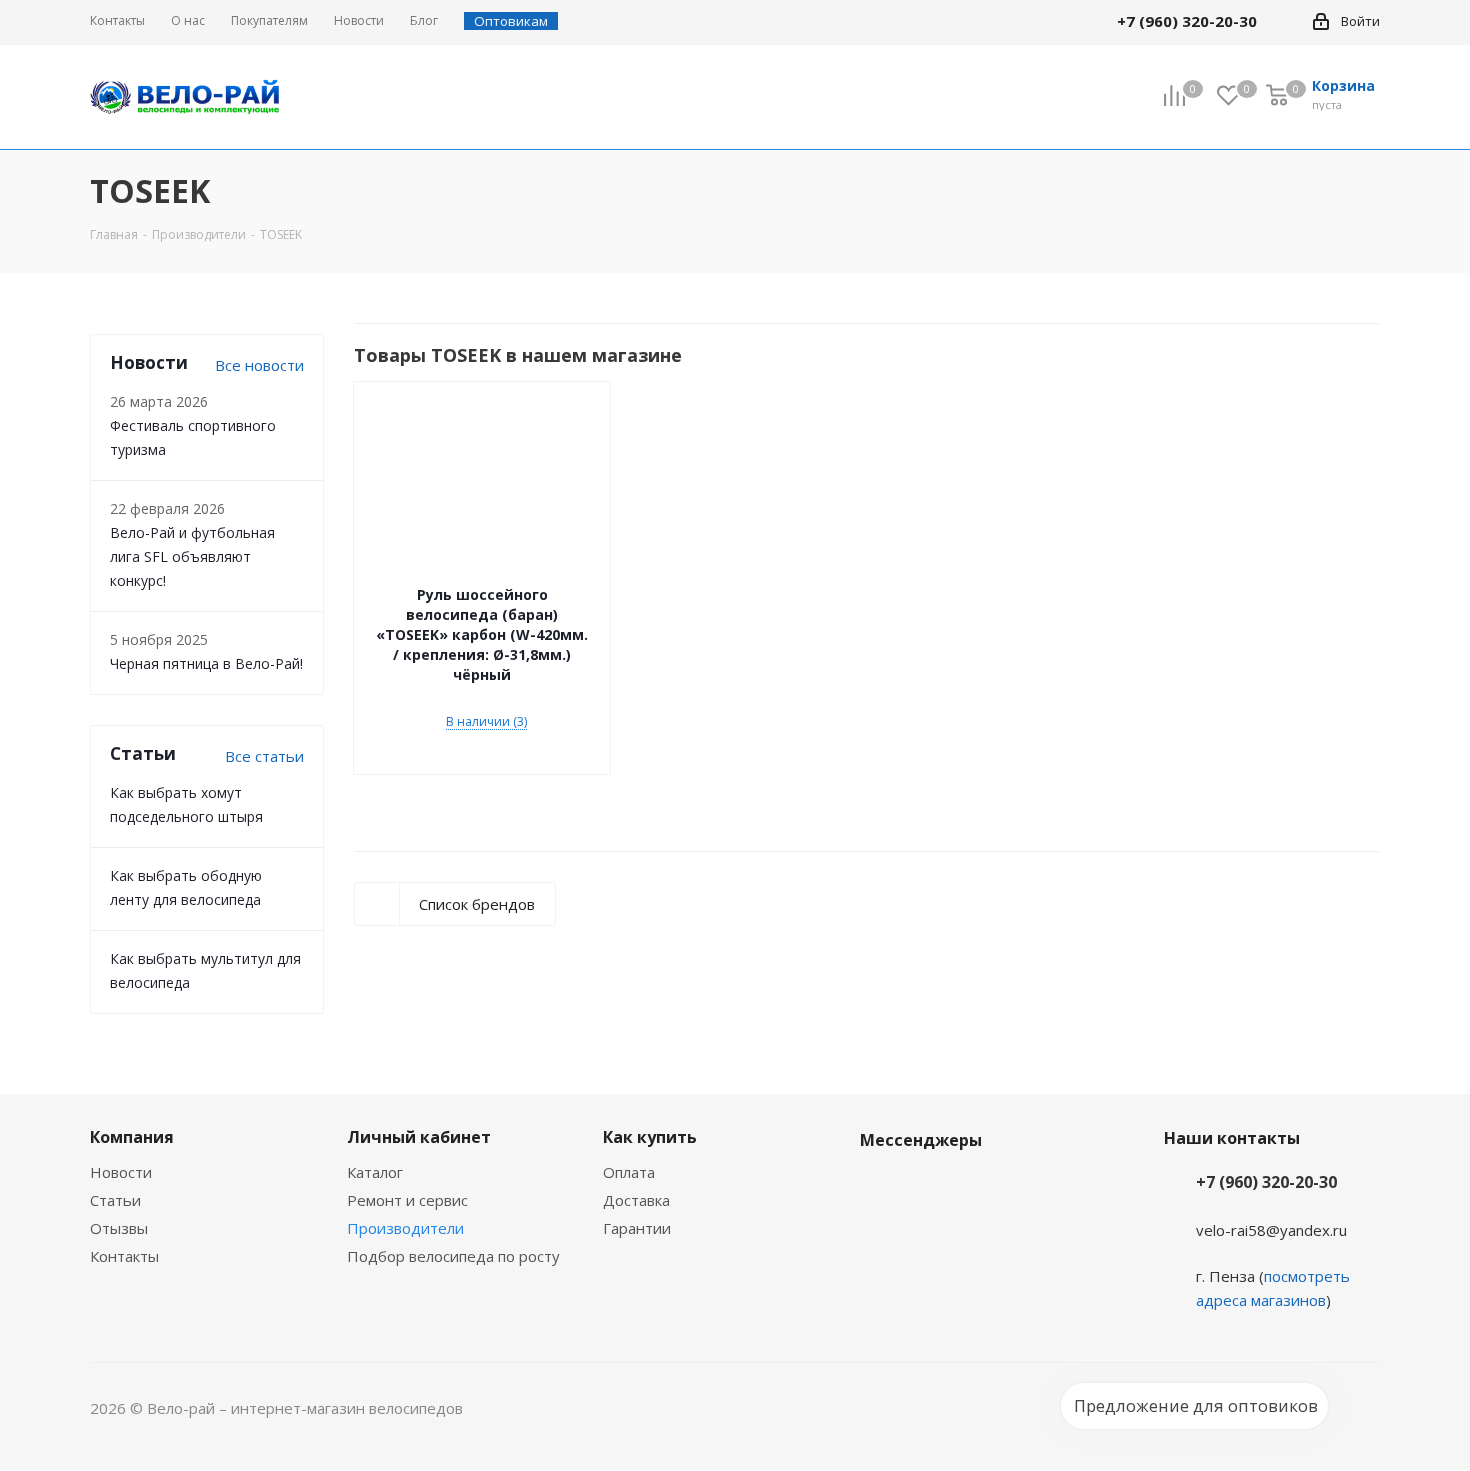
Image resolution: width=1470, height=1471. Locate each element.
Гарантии (637, 1228)
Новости (121, 1172)
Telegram (930, 1187)
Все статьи (264, 756)
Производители (405, 1228)
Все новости (259, 365)
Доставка (636, 1200)
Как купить (650, 1137)
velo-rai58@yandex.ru (1271, 1230)
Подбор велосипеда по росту (453, 1256)
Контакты (124, 1256)
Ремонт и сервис (407, 1200)
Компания (132, 1137)
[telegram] (1286, 21)
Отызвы (119, 1228)
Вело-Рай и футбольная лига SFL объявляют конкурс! (192, 556)
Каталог (375, 1172)
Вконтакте (880, 1187)
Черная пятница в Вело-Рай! (206, 663)
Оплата (629, 1172)
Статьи (115, 1200)
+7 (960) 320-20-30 (1266, 1182)
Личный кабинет (419, 1137)
